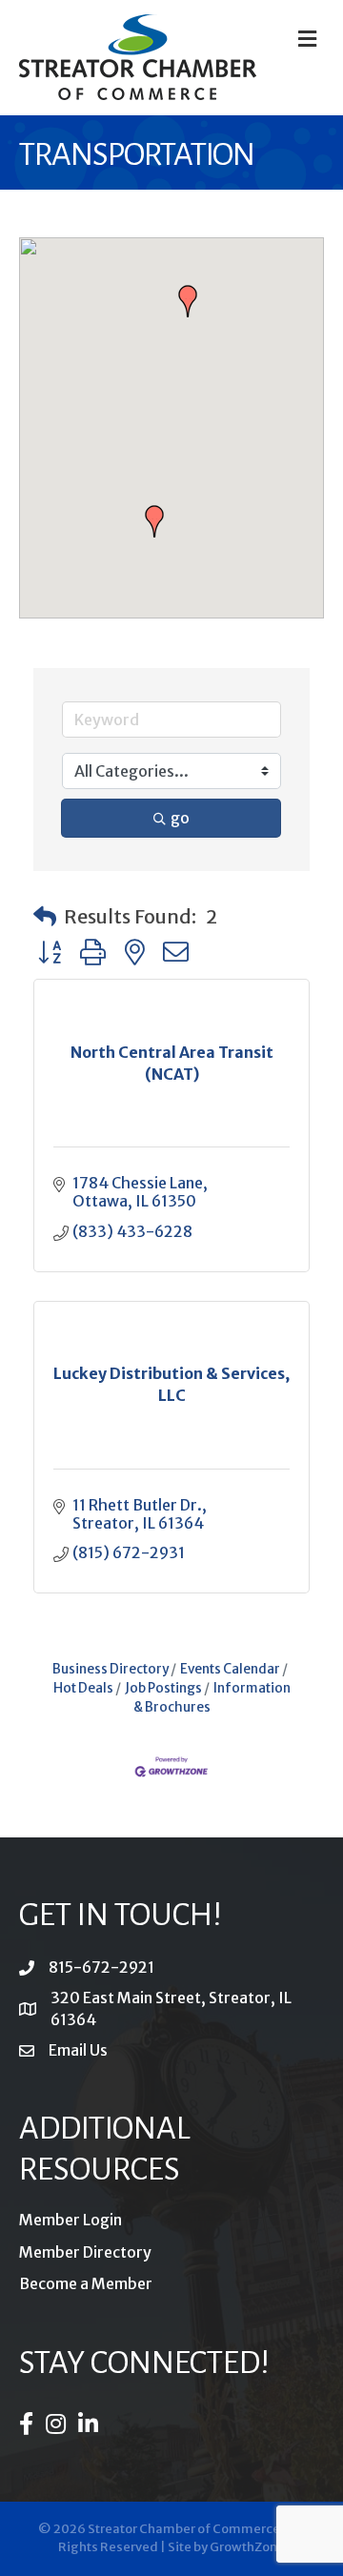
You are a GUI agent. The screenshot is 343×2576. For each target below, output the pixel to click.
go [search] (180, 818)
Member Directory (85, 2252)
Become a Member (86, 2283)
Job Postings (163, 1688)
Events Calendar (230, 1669)
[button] (154, 521)
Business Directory (111, 1669)
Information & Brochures (212, 1698)
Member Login (71, 2220)
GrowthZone (247, 2547)
